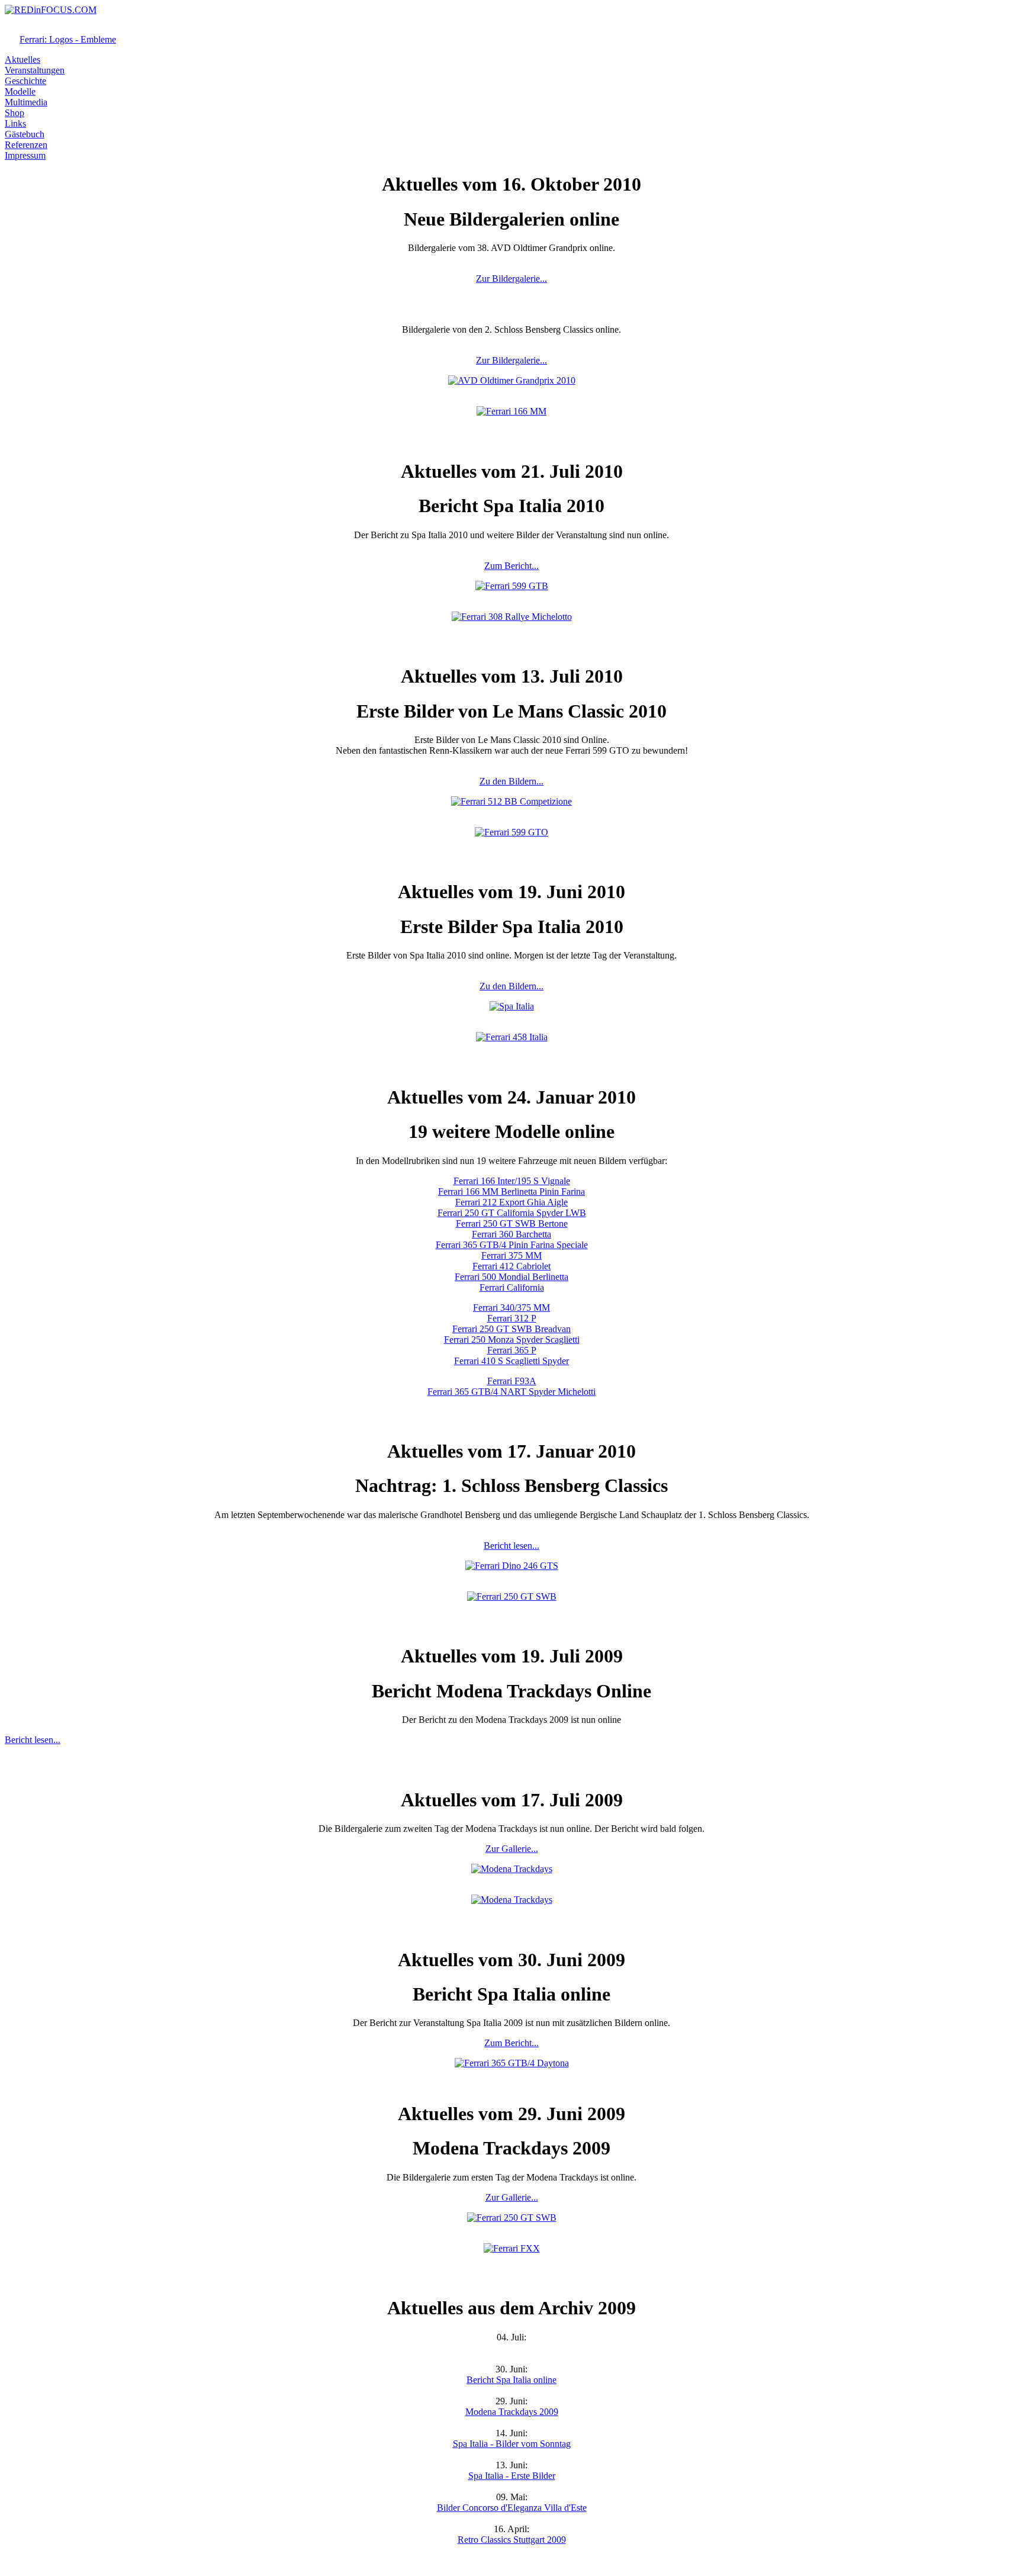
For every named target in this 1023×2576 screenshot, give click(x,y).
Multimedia (26, 102)
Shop (15, 113)
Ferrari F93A (512, 1381)
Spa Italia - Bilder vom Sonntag (512, 2444)
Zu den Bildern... (511, 781)
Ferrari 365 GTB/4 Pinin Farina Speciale (512, 1245)
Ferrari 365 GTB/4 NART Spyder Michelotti (511, 1392)
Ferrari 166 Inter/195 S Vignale (512, 1181)
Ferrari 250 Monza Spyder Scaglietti (512, 1340)
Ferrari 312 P (512, 1318)
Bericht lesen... (511, 1546)
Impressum (25, 155)
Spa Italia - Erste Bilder (512, 2476)
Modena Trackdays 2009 (512, 2412)
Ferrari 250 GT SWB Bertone (512, 1223)
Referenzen (26, 145)
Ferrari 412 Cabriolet (511, 1266)
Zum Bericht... (511, 566)
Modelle (20, 91)
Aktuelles (22, 60)
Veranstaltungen (35, 70)
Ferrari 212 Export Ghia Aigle (511, 1202)
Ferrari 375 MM (511, 1255)
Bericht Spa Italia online (511, 2380)
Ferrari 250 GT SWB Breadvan (511, 1329)
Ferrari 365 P (512, 1350)
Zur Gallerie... (512, 1849)
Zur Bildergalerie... (511, 279)
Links (15, 123)
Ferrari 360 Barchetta (511, 1234)
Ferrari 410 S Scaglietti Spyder (511, 1361)
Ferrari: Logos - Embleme (68, 39)
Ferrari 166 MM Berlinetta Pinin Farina (511, 1191)
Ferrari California (512, 1287)
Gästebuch (25, 134)
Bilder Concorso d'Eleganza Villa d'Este (512, 2508)
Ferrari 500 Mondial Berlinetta (511, 1277)
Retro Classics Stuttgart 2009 (512, 2540)
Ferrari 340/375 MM (511, 1308)
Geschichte (25, 81)
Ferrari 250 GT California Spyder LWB (512, 1213)
